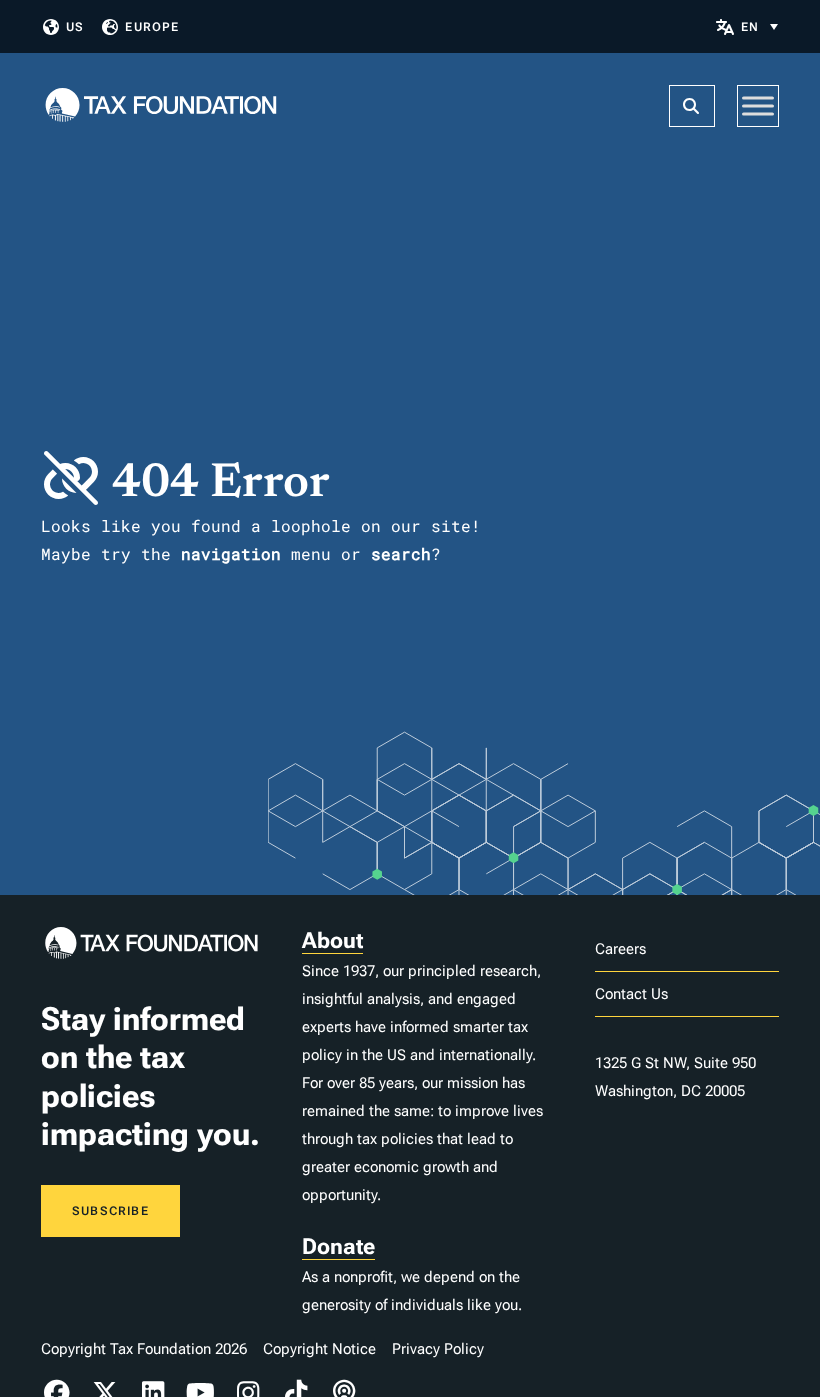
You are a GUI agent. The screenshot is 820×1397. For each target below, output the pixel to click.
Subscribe (110, 1211)
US (75, 27)
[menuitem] (759, 26)
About (332, 940)
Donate (338, 1246)
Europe (152, 27)
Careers (620, 949)
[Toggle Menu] (758, 105)
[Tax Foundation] (161, 106)
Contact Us (631, 994)
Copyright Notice (319, 1349)
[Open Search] (692, 106)
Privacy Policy (438, 1349)
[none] (759, 26)
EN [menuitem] (750, 27)
